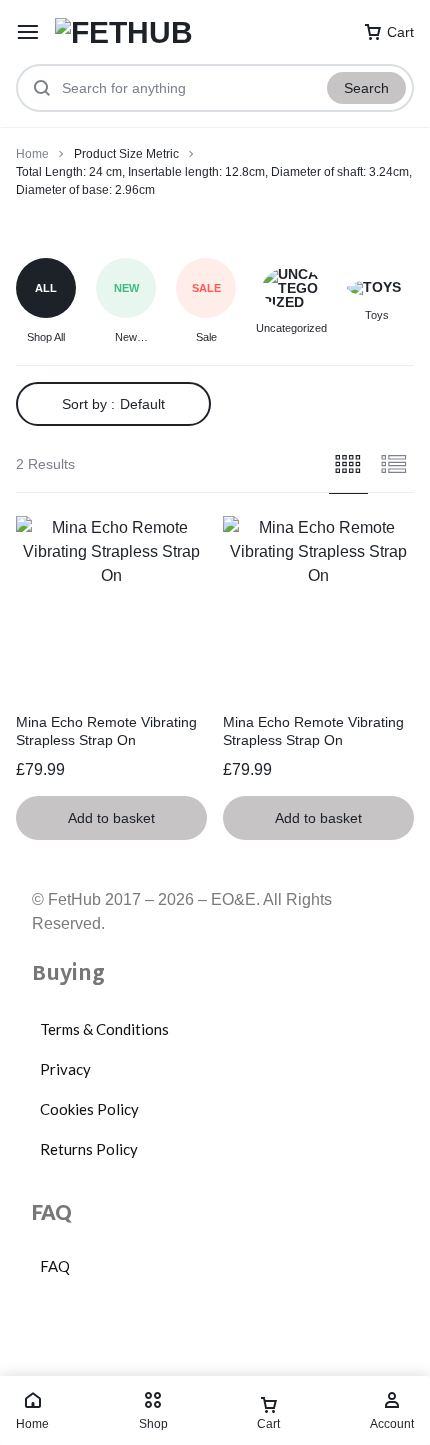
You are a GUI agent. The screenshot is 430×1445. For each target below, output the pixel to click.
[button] (111, 818)
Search (366, 88)
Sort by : (113, 404)
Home (32, 154)
